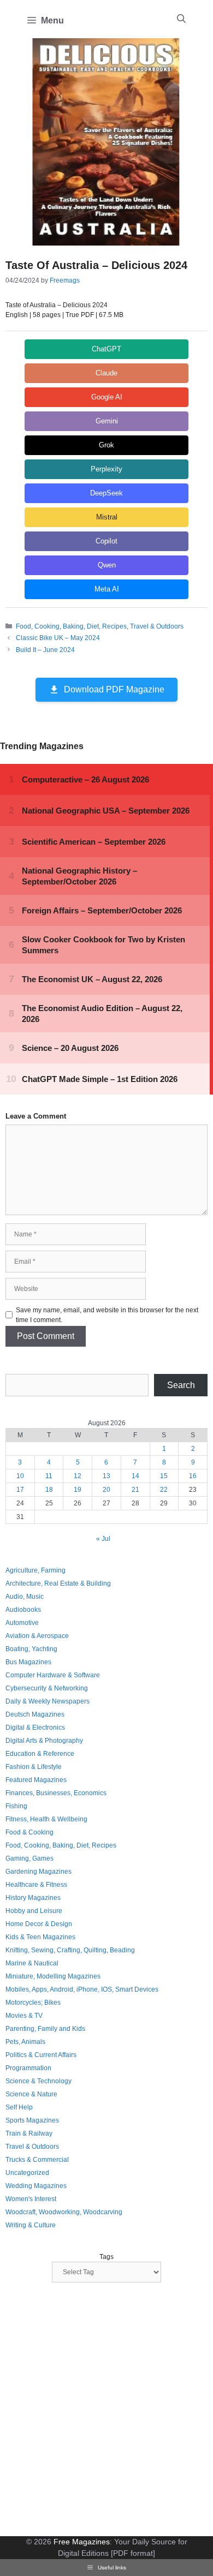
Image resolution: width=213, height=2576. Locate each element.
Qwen (107, 565)
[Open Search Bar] (181, 19)
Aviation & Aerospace (37, 1636)
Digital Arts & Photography (44, 1741)
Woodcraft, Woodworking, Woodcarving (64, 2212)
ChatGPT (106, 349)
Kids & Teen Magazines (40, 1937)
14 (135, 1476)
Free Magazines (82, 2542)
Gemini (107, 421)
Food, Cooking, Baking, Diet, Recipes (71, 626)
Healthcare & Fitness (36, 1885)
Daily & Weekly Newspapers (48, 1701)
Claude (106, 373)
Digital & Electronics (35, 1728)
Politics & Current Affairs (41, 2055)
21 (135, 1490)
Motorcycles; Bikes (33, 2003)
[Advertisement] (106, 2411)
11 (49, 1476)
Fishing (16, 1806)
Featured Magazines (36, 1780)
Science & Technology (39, 2081)
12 (78, 1476)
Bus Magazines (28, 1662)
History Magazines (33, 1898)
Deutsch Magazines (35, 1714)
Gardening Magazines (39, 1872)
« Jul (103, 1539)
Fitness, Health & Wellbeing (46, 1819)
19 (78, 1490)
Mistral (107, 517)
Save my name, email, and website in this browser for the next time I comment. (107, 1315)
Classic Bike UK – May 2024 (58, 638)
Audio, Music (25, 1597)
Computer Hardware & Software (53, 1675)
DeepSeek (106, 493)
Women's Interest (31, 2199)
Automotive (22, 1623)
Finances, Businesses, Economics (56, 1793)
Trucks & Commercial (37, 2160)
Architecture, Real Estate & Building (58, 1583)
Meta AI (107, 589)
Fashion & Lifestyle (34, 1767)
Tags (106, 2257)
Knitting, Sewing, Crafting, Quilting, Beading (70, 1950)
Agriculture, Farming (35, 1570)
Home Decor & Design (39, 1924)
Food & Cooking (29, 1832)
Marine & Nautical (32, 1963)
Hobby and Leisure (34, 1911)
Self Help (19, 2107)
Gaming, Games (29, 1858)
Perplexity (106, 469)
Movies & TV (24, 2016)
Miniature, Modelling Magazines (53, 1976)
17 (20, 1490)
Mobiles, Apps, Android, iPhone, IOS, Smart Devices (82, 1989)
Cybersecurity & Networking (47, 1688)
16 (193, 1476)
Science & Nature (31, 2094)
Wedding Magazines (36, 2186)
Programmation (28, 2068)
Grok (106, 445)
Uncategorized (27, 2173)
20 (106, 1490)
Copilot (106, 541)
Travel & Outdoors (157, 626)
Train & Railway (29, 2133)
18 (49, 1490)
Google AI (107, 397)
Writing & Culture (31, 2225)
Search (181, 1385)
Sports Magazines (32, 2120)
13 (106, 1476)
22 (164, 1490)
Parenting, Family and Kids (45, 2029)
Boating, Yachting (31, 1649)
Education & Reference (40, 1754)
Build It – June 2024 (45, 650)
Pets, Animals (25, 2042)
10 (20, 1476)
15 (164, 1476)
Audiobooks (23, 1610)
